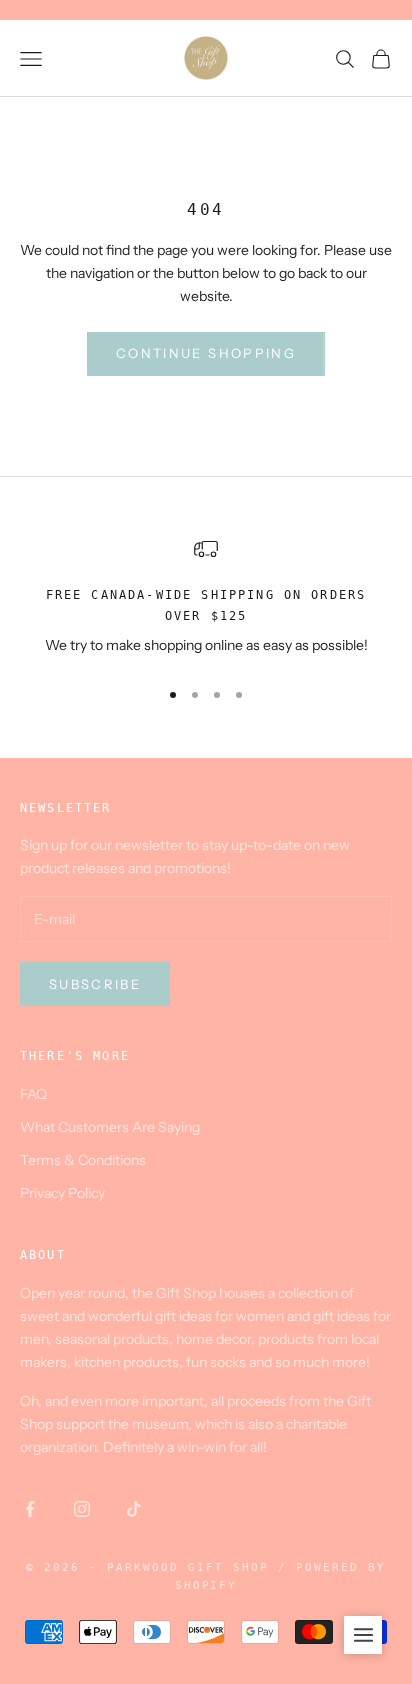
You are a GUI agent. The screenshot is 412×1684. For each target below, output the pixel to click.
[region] (206, 598)
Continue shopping (206, 353)
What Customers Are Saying (110, 1127)
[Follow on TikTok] (134, 1509)
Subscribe (95, 984)
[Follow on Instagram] (82, 1509)
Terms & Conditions (83, 1160)
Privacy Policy (62, 1193)
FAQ (33, 1094)
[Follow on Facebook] (30, 1509)
